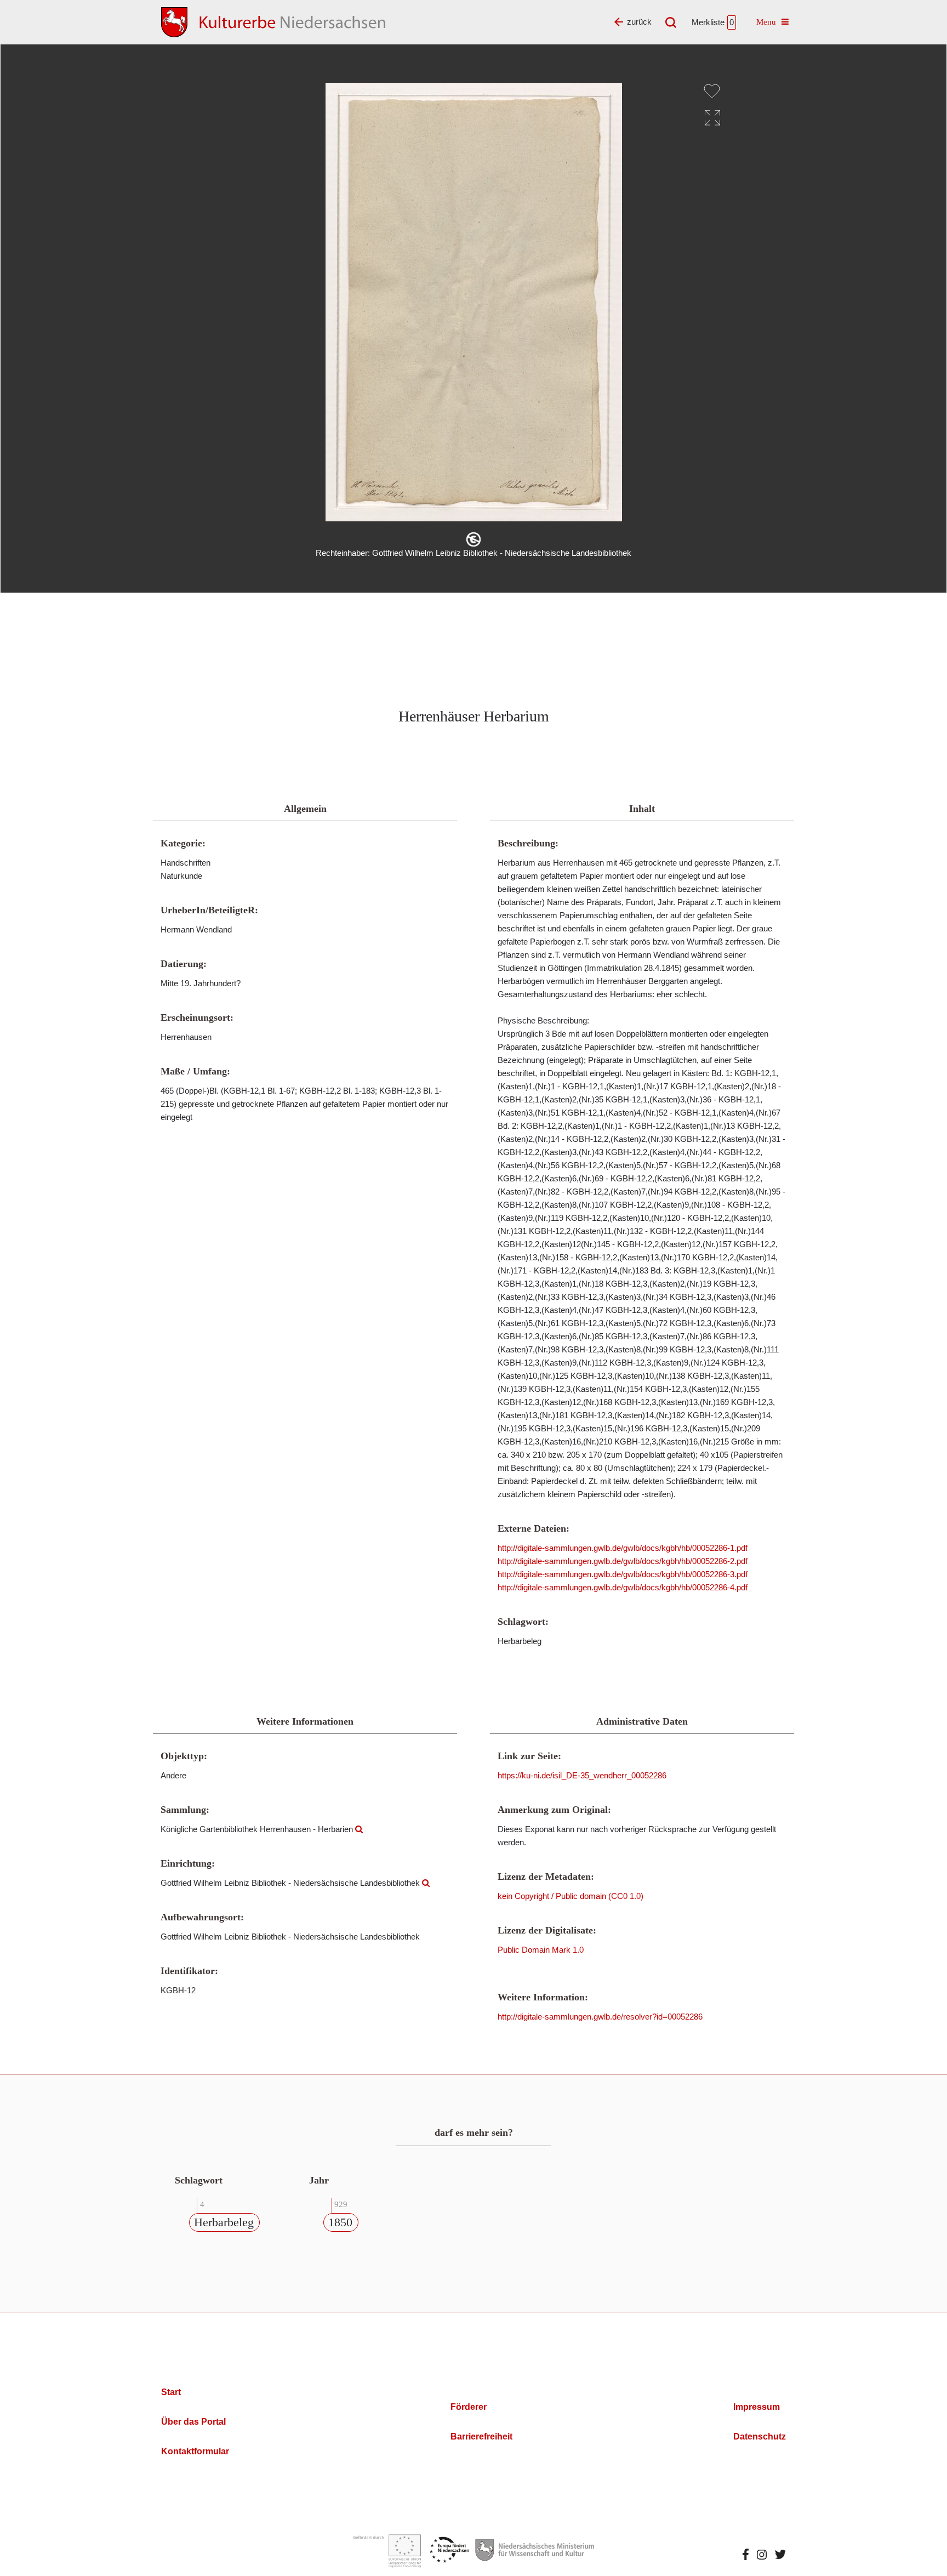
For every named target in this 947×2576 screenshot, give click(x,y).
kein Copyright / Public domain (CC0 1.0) (571, 1896)
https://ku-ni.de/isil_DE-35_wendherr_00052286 (582, 1775)
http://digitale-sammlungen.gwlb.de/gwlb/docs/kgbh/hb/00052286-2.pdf (623, 1561)
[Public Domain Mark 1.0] (473, 539)
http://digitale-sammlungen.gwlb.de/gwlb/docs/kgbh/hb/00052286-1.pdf (623, 1548)
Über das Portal (193, 2422)
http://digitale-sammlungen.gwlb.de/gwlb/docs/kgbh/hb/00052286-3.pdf (623, 1574)
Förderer (469, 2407)
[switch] (712, 91)
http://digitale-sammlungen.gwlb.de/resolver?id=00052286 (600, 2017)
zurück (639, 22)
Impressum (757, 2407)
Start (171, 2392)
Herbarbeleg (224, 2222)
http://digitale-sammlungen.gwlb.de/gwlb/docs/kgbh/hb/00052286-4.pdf (623, 1587)
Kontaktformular (195, 2451)
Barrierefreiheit (481, 2436)
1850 (340, 2222)
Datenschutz (760, 2436)
